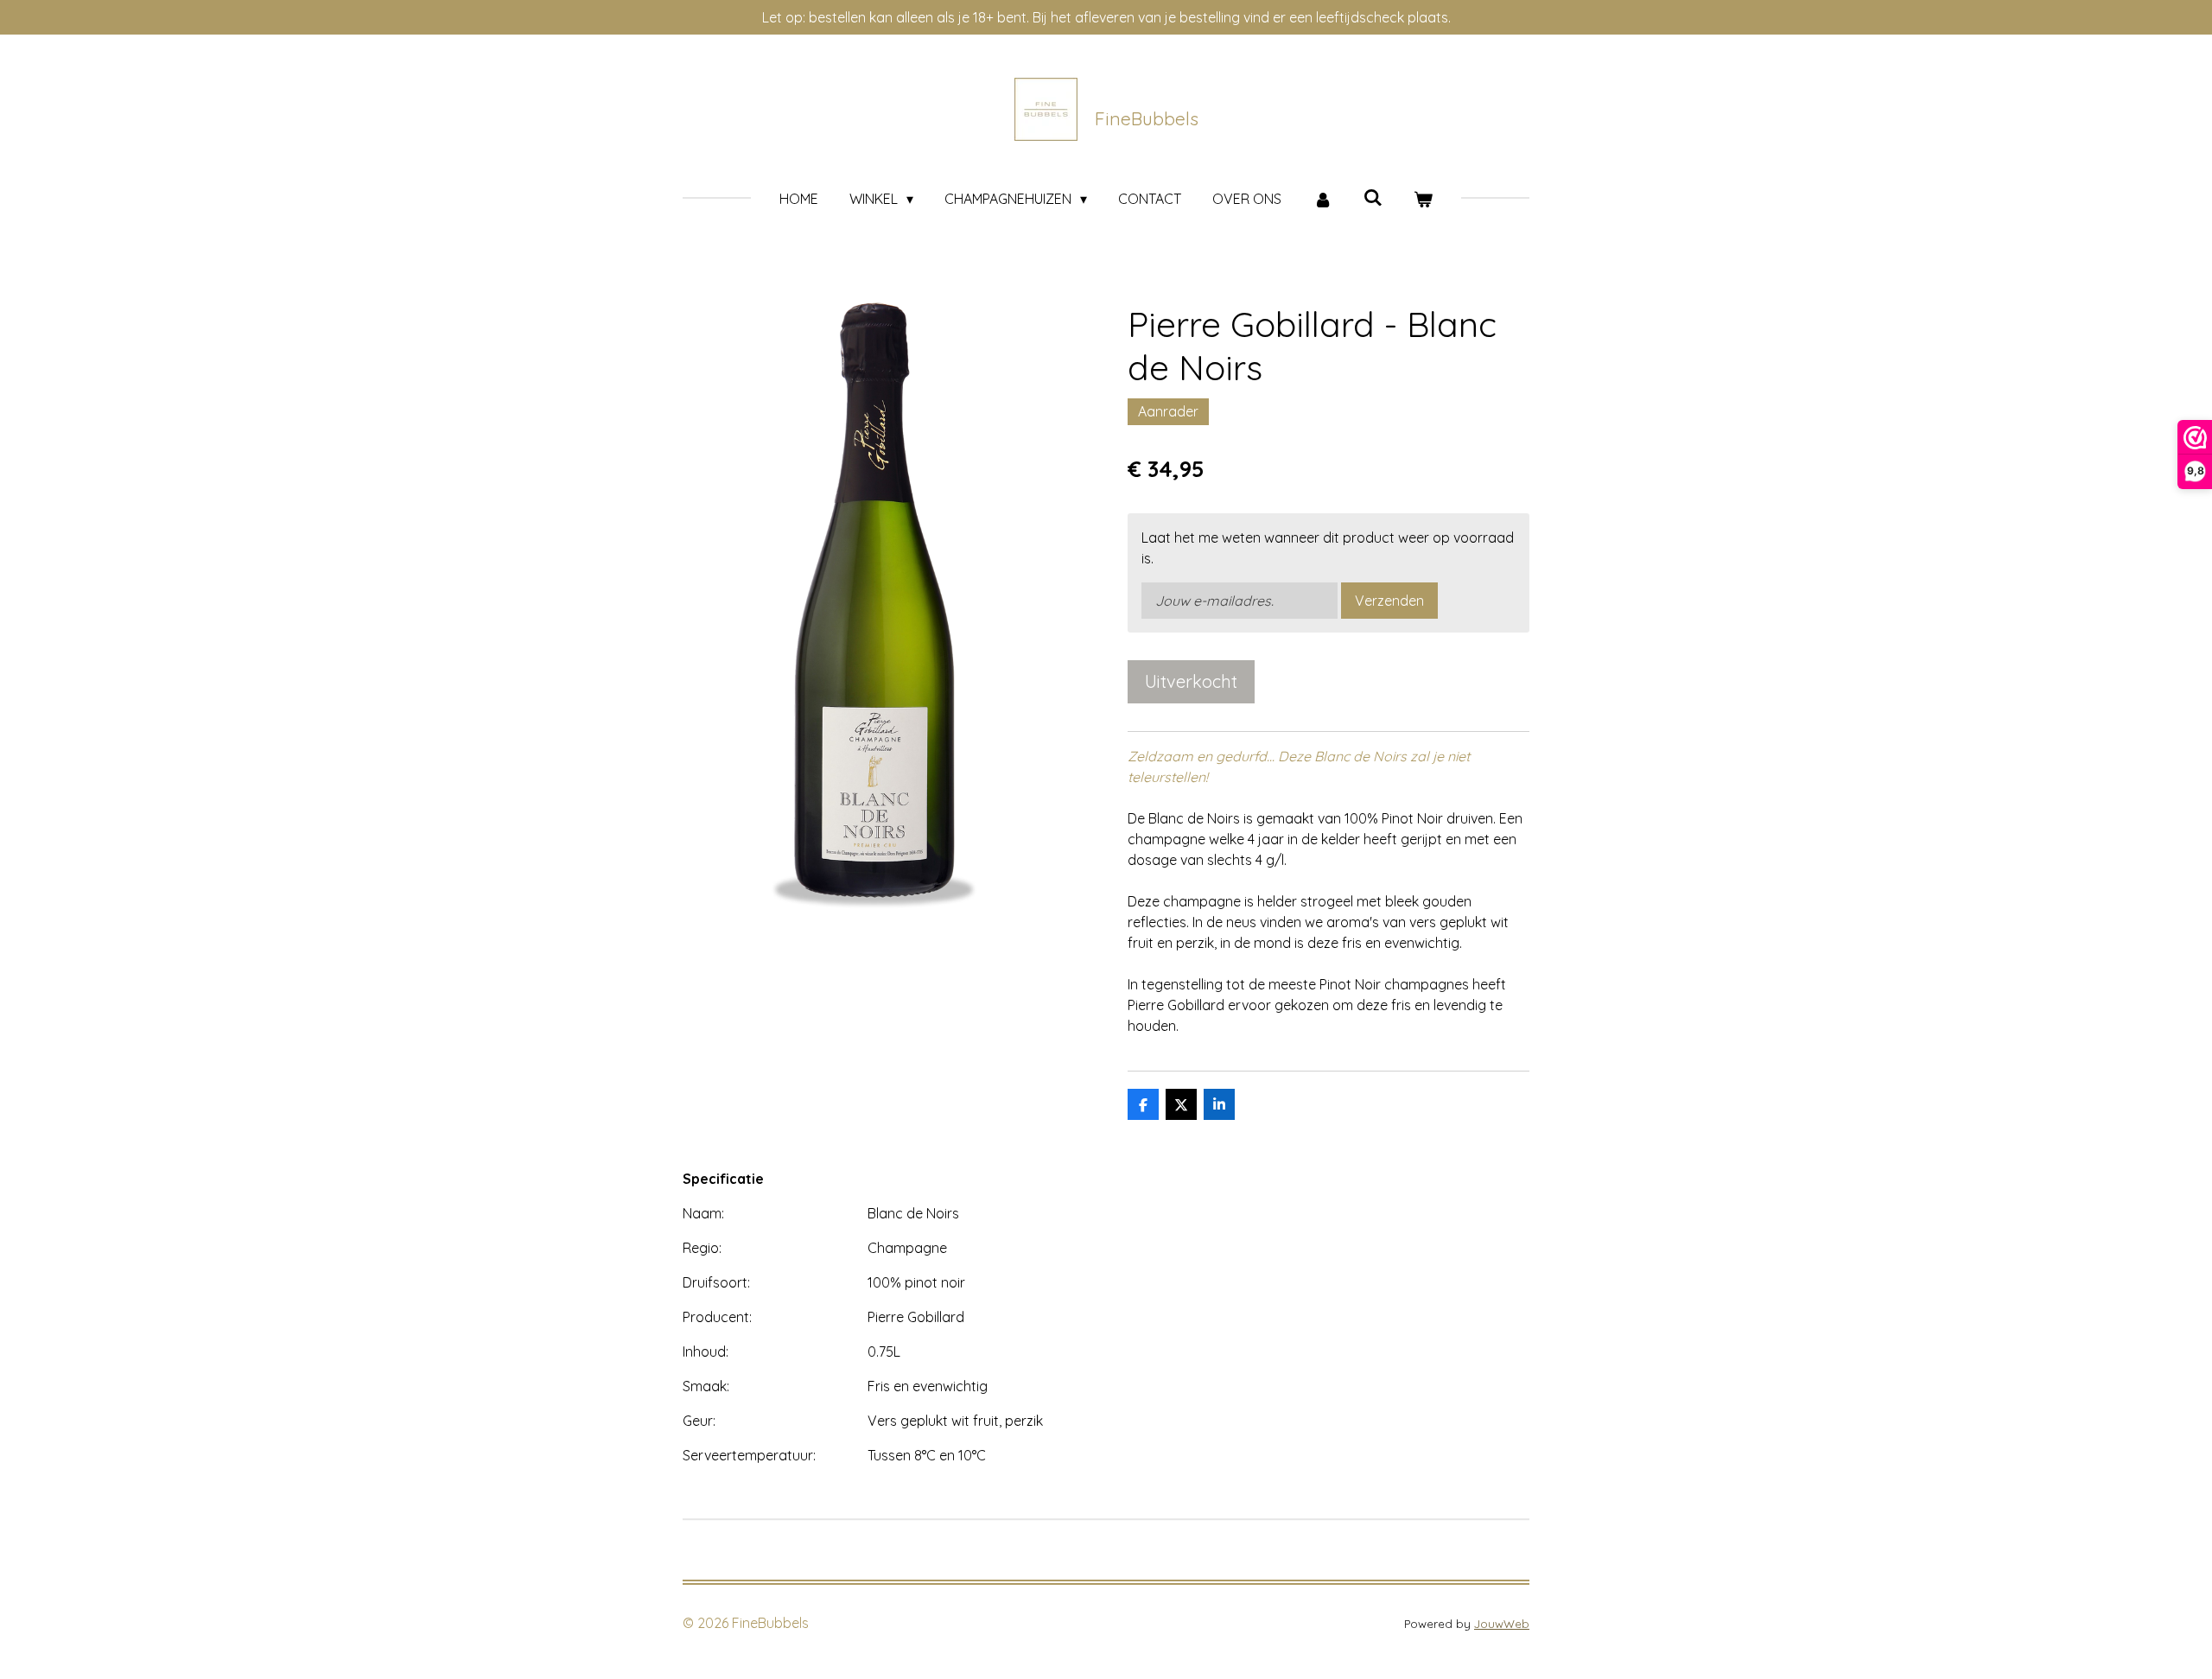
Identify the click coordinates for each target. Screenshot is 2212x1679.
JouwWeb (1502, 1624)
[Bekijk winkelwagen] (1423, 199)
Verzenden (1389, 601)
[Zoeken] (1373, 197)
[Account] (1322, 199)
